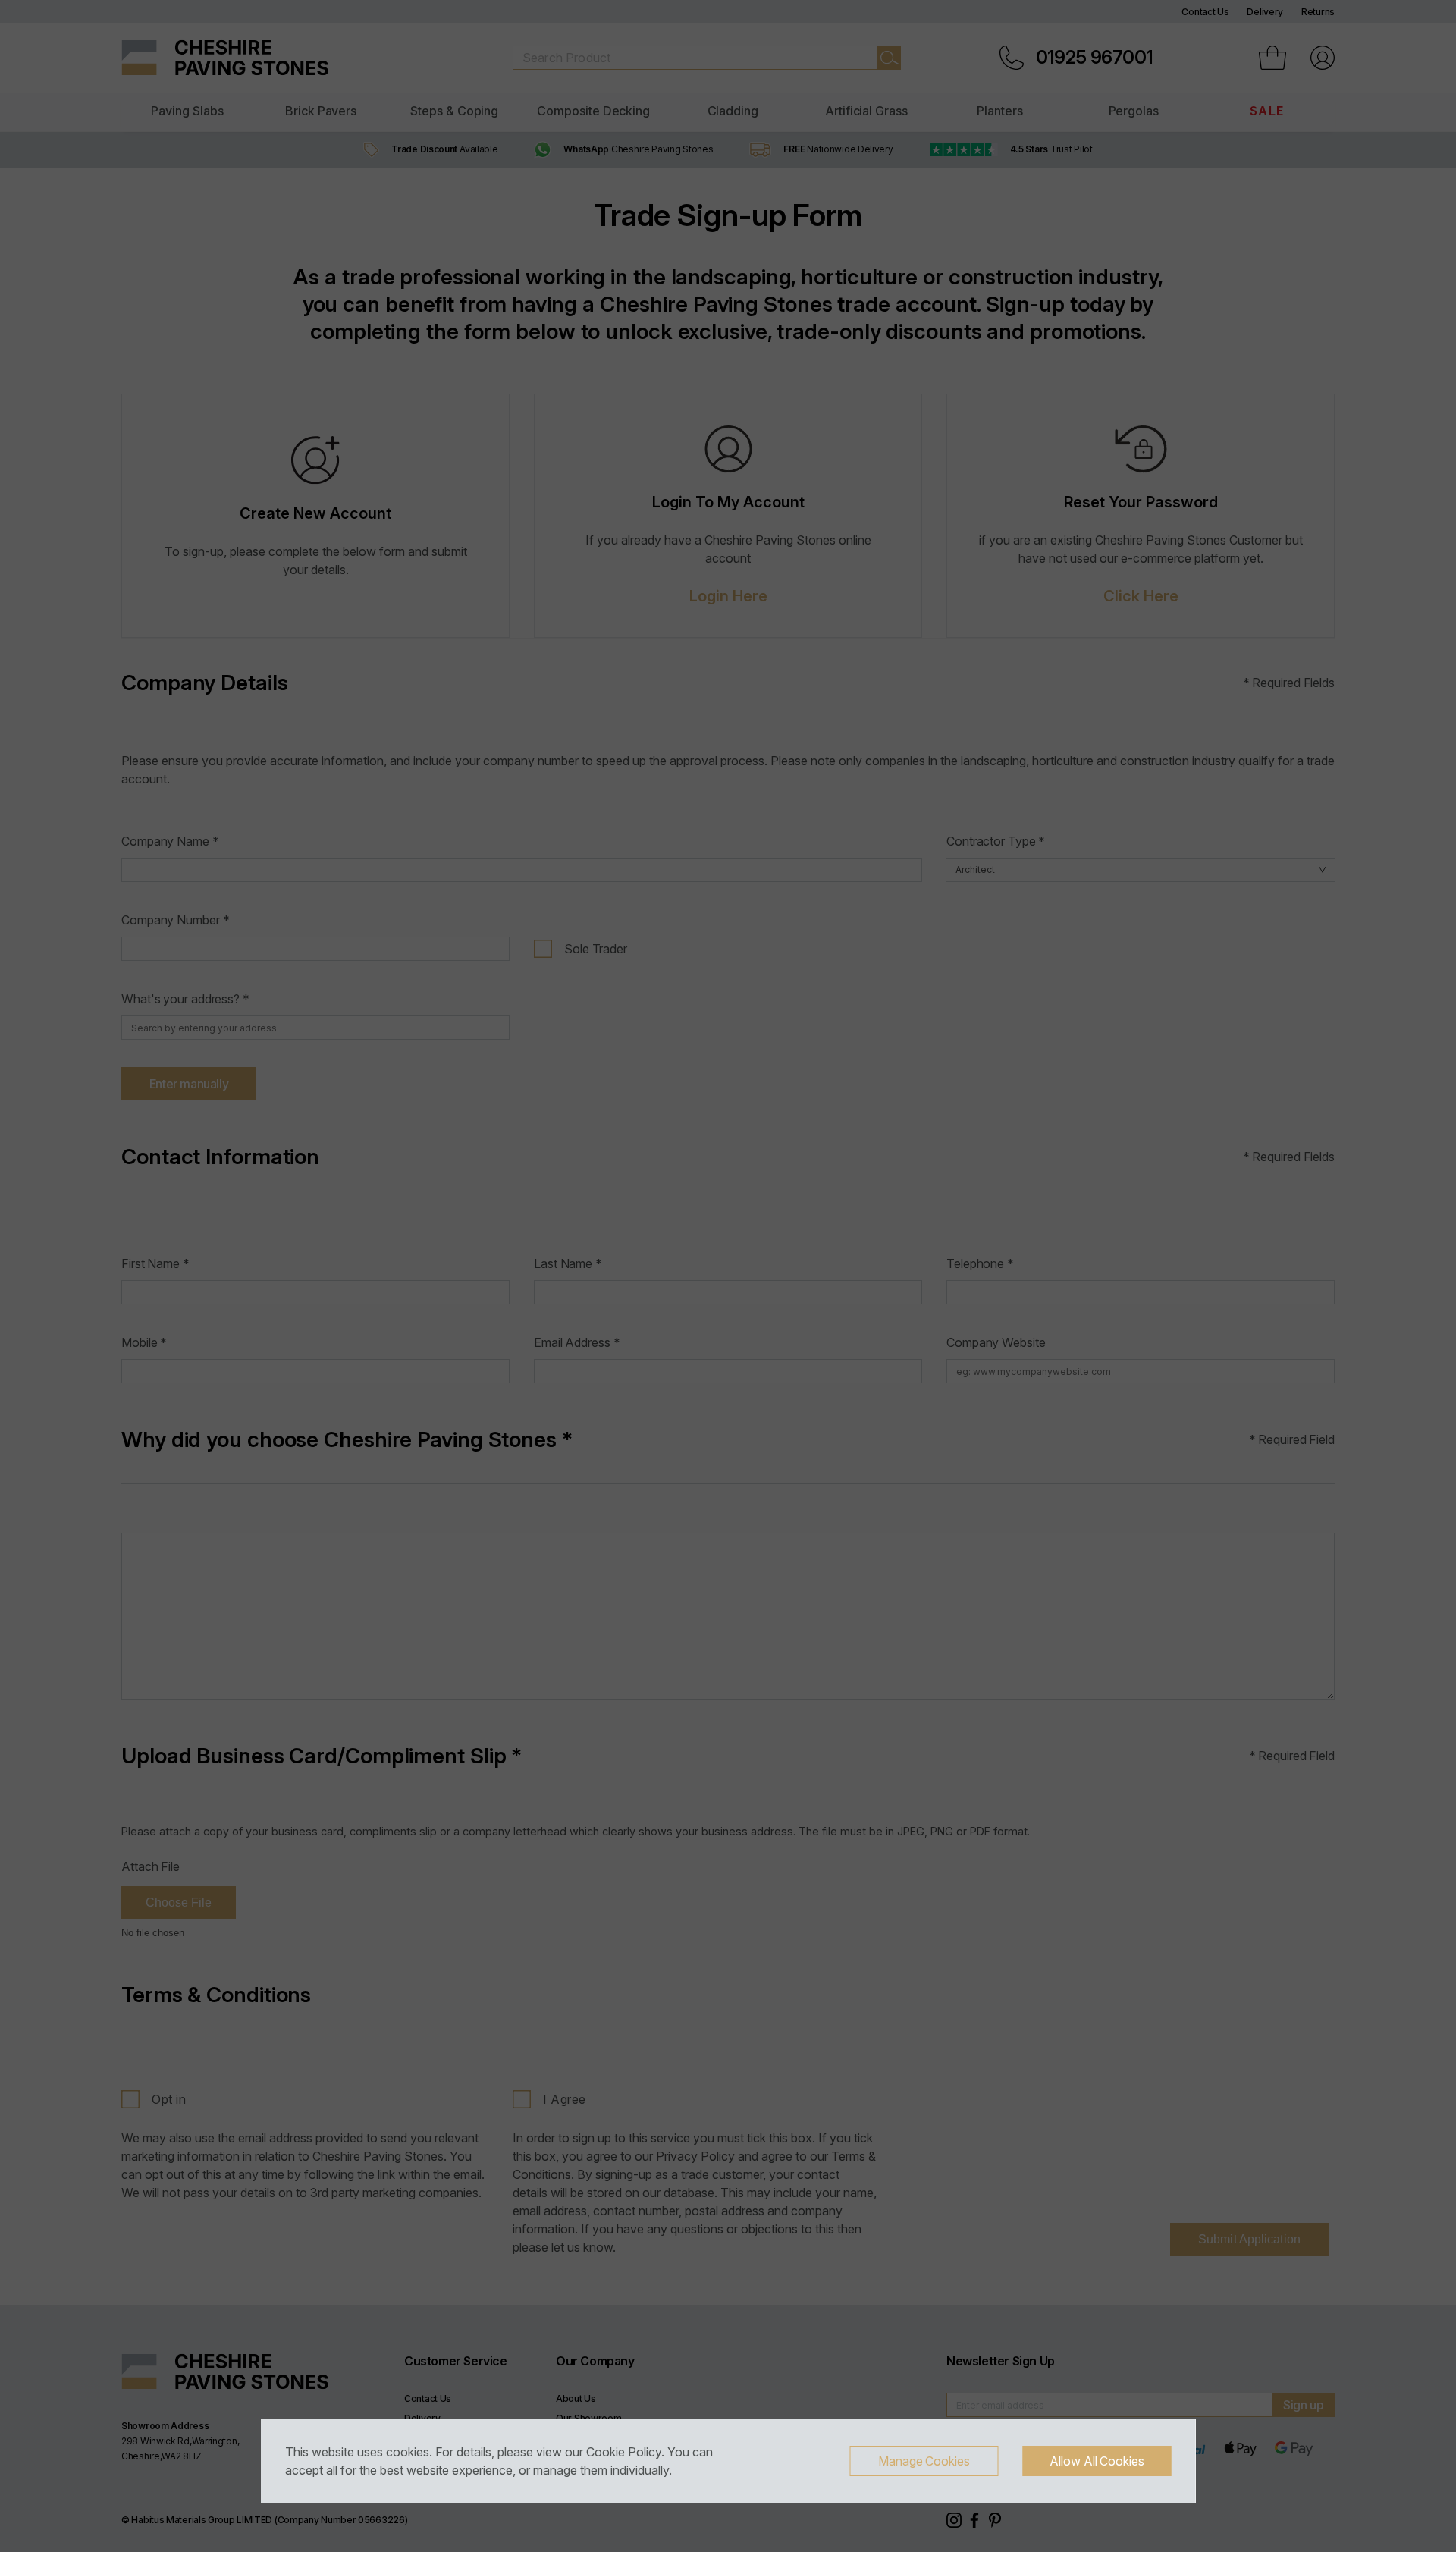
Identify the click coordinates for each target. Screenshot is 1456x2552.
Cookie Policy (624, 2452)
